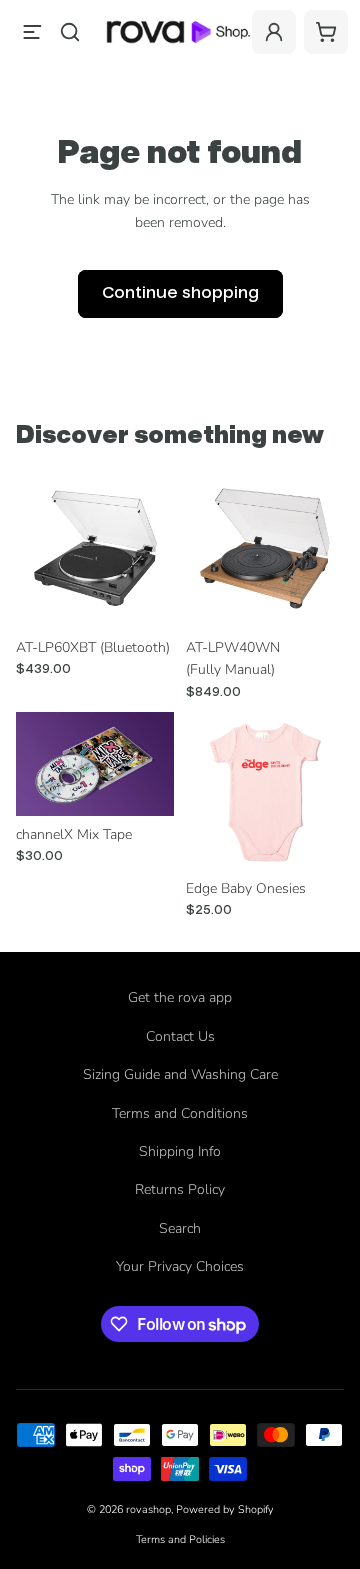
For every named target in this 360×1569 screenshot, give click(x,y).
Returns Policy (180, 1189)
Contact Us (180, 1036)
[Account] (274, 32)
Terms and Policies (180, 1539)
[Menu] (32, 32)
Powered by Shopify (225, 1509)
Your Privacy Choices (180, 1266)
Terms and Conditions (180, 1113)
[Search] (70, 32)
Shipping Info (180, 1151)
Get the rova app (180, 997)
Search (180, 1228)
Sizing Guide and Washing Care (180, 1074)
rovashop (148, 1509)
